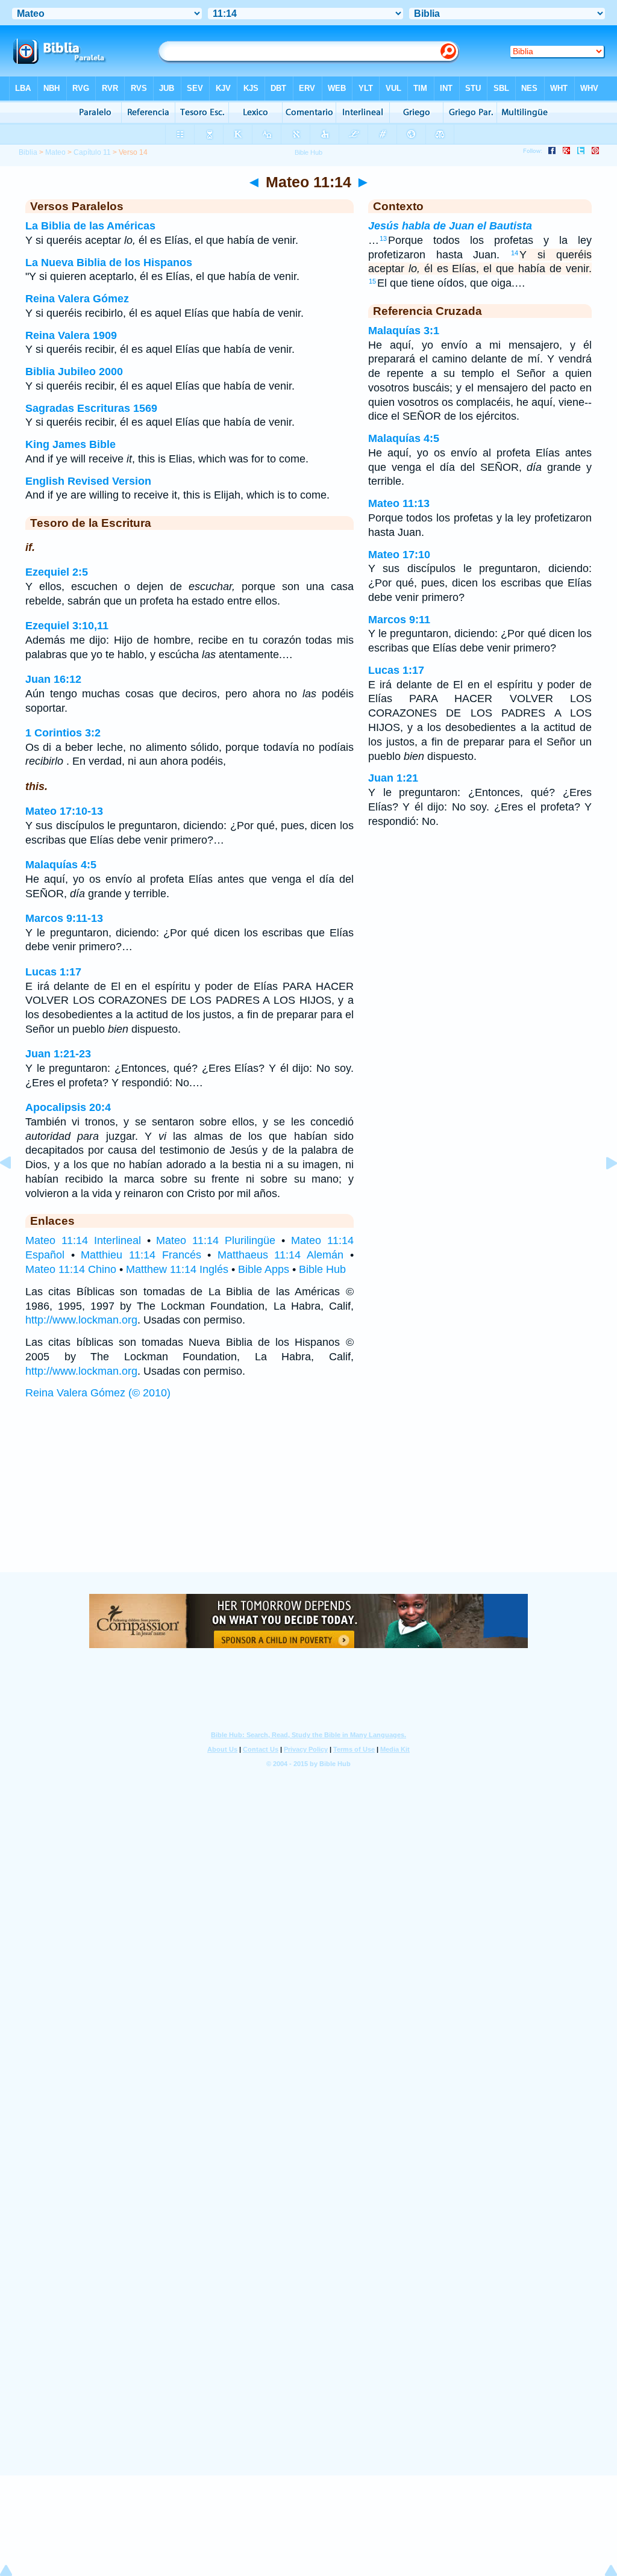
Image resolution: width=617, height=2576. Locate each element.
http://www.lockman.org (81, 1320)
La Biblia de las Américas (90, 226)
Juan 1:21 (393, 778)
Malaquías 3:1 (404, 331)
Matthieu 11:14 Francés (141, 1255)
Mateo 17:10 (399, 555)
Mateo (55, 152)
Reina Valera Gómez (77, 299)
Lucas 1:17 (53, 972)
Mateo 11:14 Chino (71, 1269)
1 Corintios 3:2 (63, 733)
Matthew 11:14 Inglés (177, 1269)
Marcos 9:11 (399, 620)
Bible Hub (322, 1269)
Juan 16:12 (53, 679)
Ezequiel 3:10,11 (67, 626)
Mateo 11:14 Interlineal (83, 1240)
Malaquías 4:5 (61, 865)
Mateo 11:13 (399, 503)
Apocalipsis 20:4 (68, 1107)
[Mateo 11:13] (15, 1190)
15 (372, 281)
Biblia (28, 152)
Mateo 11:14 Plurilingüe (216, 1240)
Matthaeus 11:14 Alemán (280, 1255)
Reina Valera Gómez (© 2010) (98, 1393)
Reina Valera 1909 (71, 335)
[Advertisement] (308, 1498)
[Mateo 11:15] (602, 1190)
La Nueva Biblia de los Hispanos (109, 263)
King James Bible (70, 444)
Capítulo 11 (92, 152)
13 (383, 238)
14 (515, 253)
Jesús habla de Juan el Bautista (450, 226)
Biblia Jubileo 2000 (74, 372)
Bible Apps (264, 1269)
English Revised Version (88, 481)
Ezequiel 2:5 (57, 572)
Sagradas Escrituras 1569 (91, 408)
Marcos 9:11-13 (64, 918)
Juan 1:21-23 (58, 1054)
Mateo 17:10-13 (64, 811)
